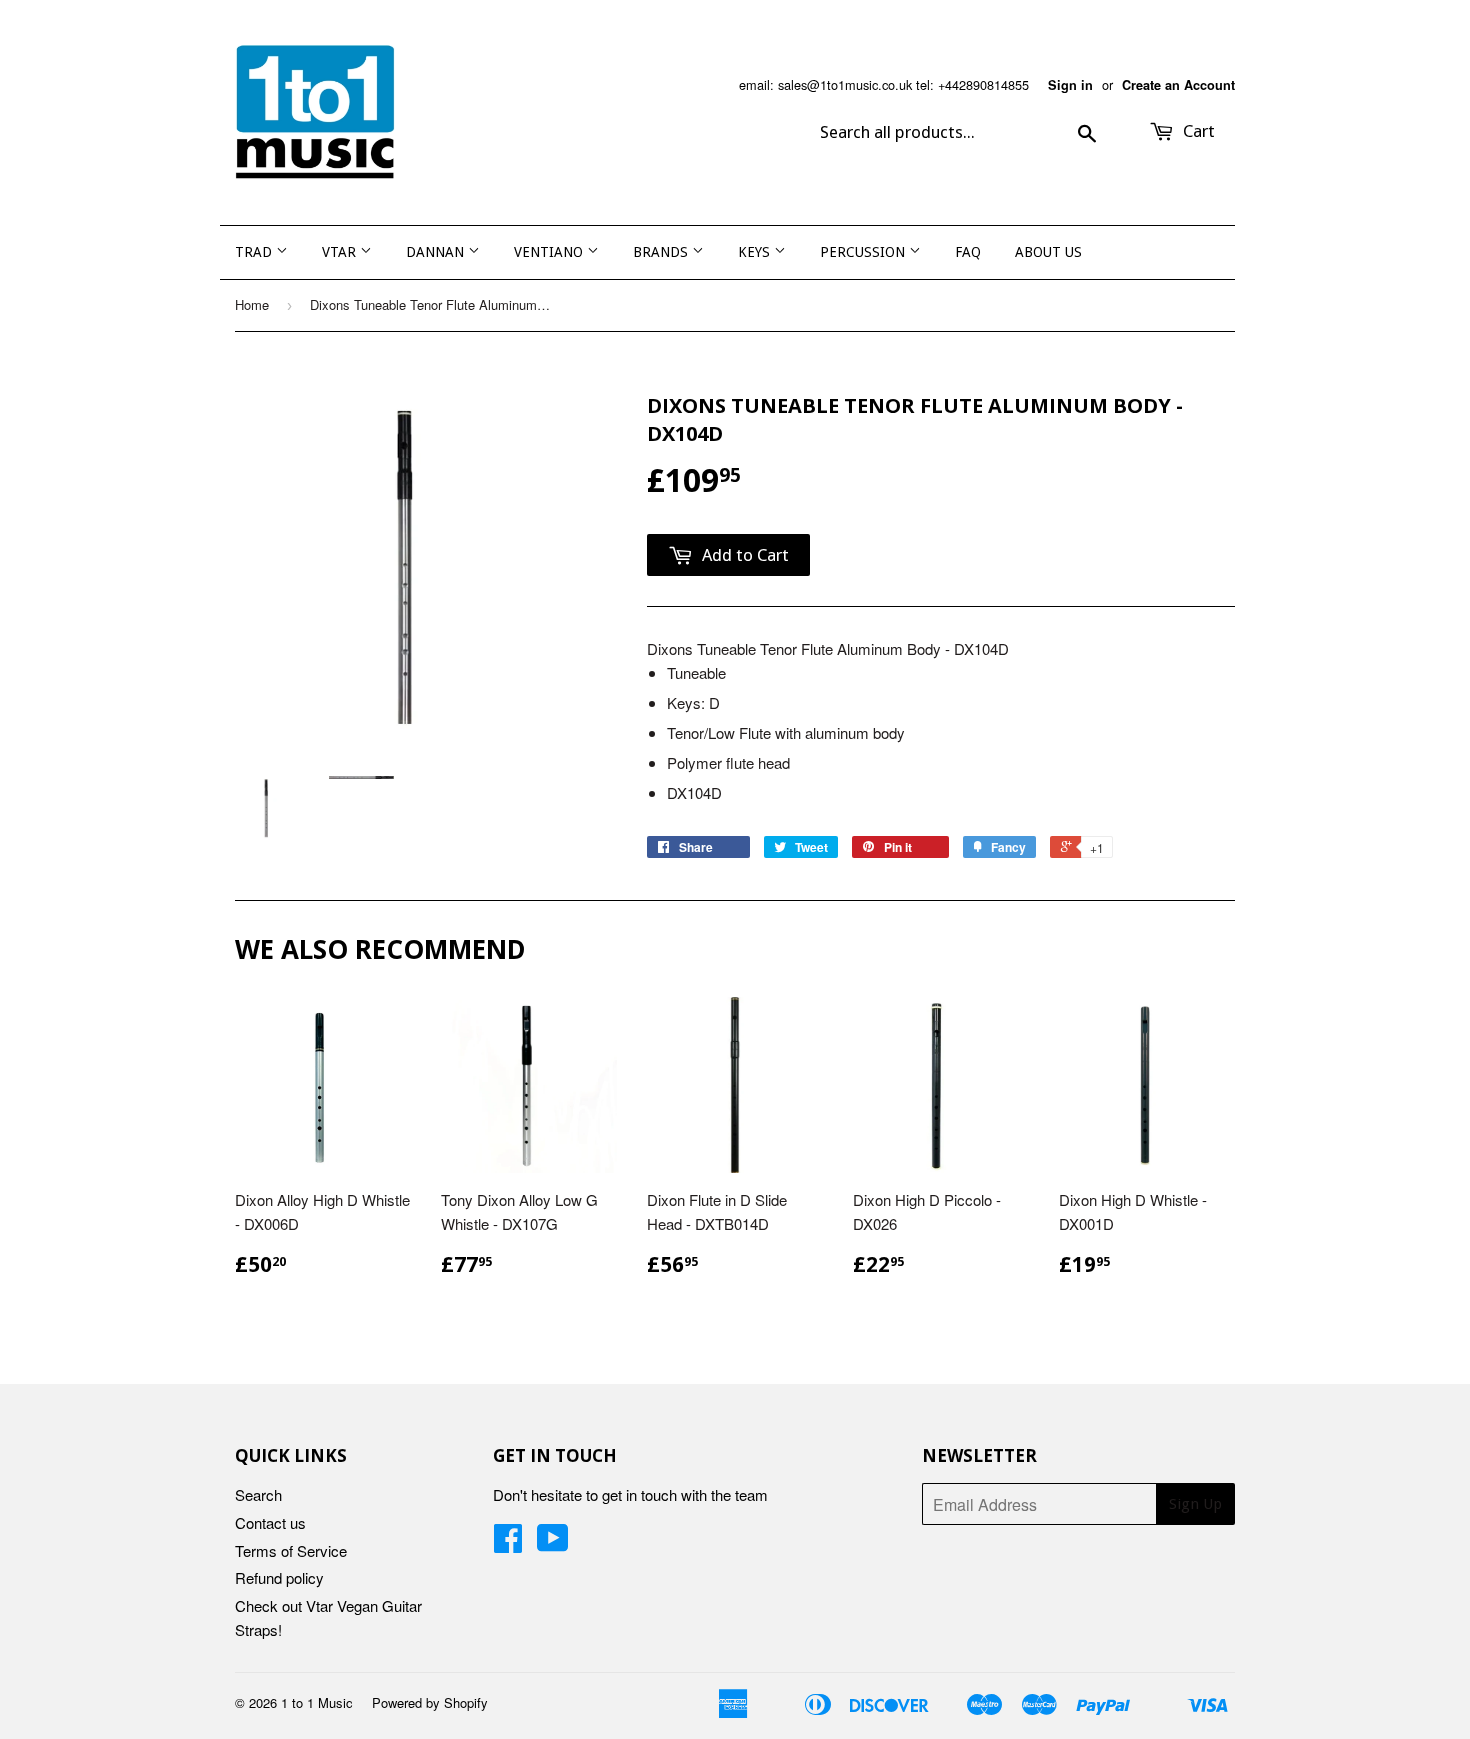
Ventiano (550, 252)
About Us (1048, 252)
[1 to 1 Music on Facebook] (508, 1543)
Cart (1197, 131)
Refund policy (279, 1577)
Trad (255, 252)
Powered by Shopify (430, 1702)
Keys (756, 252)
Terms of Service (291, 1550)
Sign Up (1195, 1504)
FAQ (968, 252)
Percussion (864, 252)
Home (252, 304)
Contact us (270, 1522)
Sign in (1070, 85)
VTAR (341, 252)
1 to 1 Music (317, 1702)
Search (258, 1494)
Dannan (437, 252)
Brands (662, 252)
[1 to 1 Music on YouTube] (553, 1543)
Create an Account (1178, 85)
